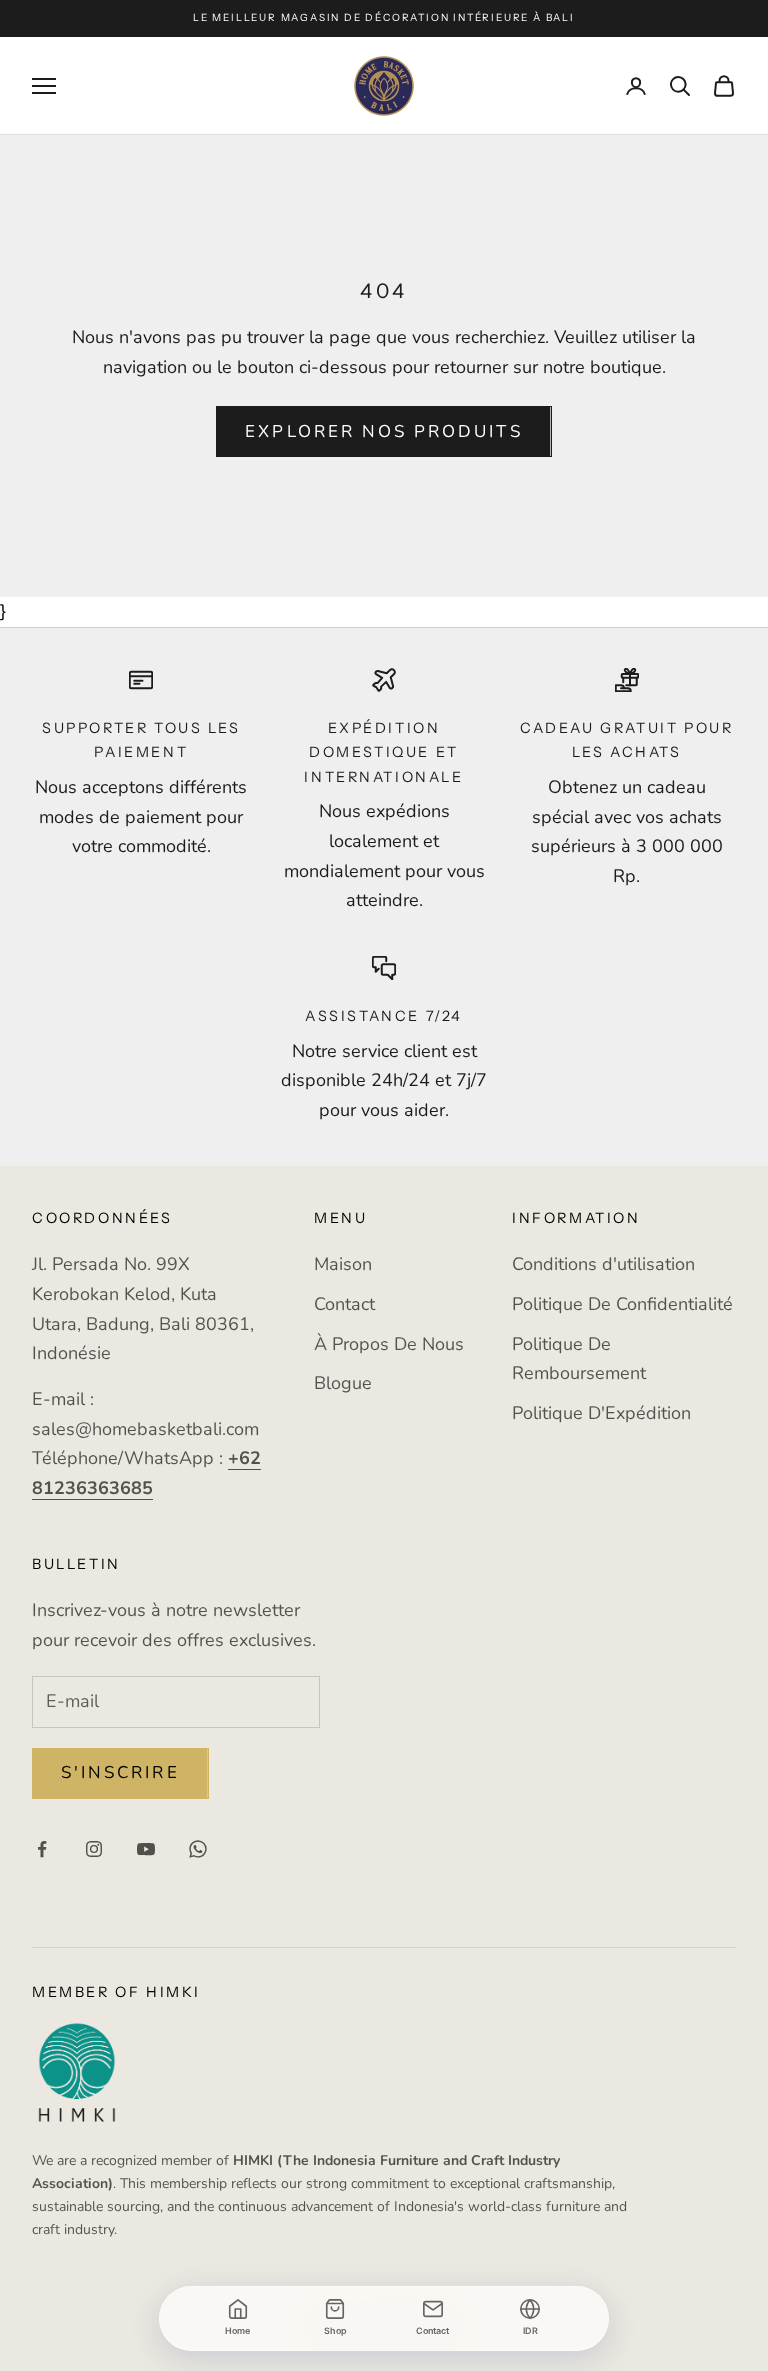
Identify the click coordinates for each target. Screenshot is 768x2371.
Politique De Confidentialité (622, 1304)
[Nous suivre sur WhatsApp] (198, 1849)
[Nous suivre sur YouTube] (146, 1849)
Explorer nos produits (383, 431)
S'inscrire (120, 1772)
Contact (344, 1304)
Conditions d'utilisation (603, 1264)
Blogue (343, 1383)
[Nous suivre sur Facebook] (42, 1849)
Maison (343, 1264)
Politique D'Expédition (601, 1413)
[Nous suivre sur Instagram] (94, 1849)
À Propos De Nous (389, 1344)
